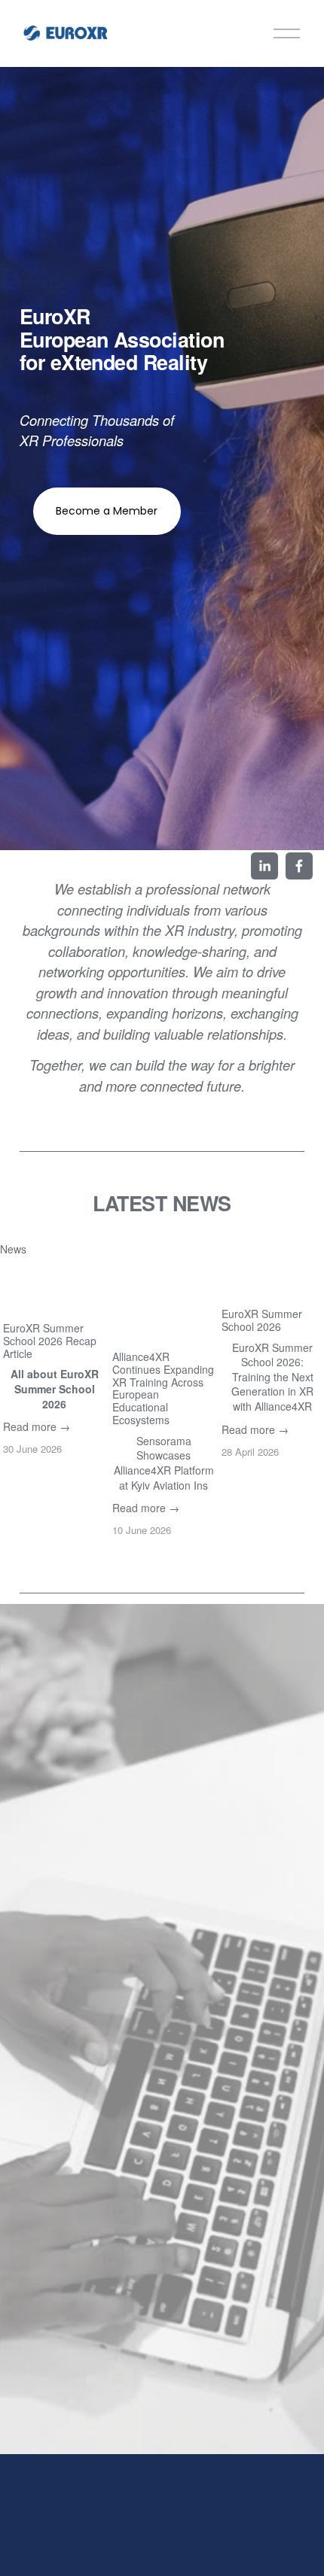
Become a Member (107, 511)
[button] (298, 1248)
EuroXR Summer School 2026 (262, 1320)
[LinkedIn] (264, 866)
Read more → (37, 1426)
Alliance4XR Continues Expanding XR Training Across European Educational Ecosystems (163, 1388)
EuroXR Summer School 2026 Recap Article (50, 1341)
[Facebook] (299, 866)
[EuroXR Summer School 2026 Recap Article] (54, 1289)
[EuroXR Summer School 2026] (273, 1282)
